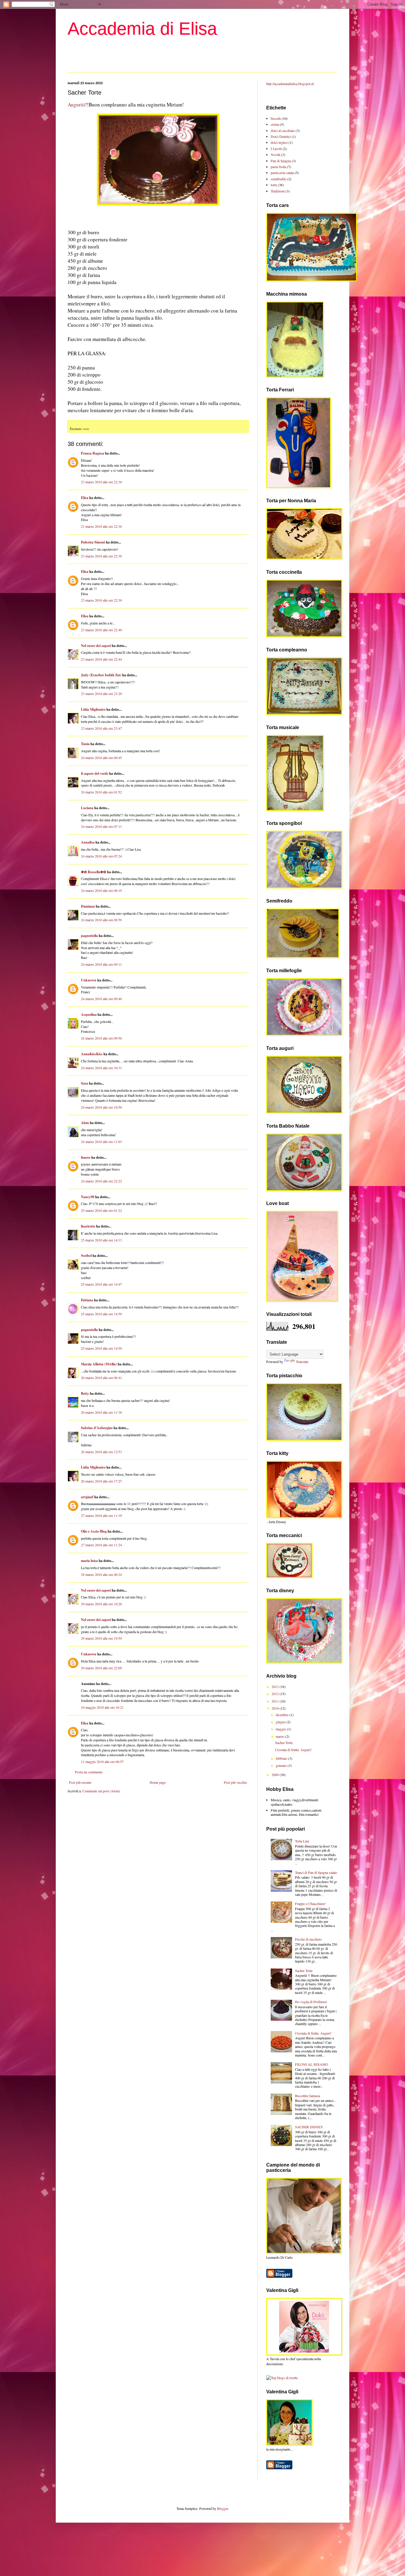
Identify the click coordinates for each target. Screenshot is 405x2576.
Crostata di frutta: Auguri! (293, 1750)
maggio (281, 1729)
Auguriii (76, 105)
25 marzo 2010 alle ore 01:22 (101, 1210)
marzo (280, 1736)
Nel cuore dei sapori (96, 646)
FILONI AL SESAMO (312, 2064)
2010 (276, 1708)
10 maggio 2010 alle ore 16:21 (102, 1707)
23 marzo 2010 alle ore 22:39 (101, 600)
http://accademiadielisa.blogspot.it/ (290, 84)
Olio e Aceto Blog (94, 1531)
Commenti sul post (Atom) (101, 1791)
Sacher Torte (284, 1743)
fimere (86, 1157)
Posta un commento (89, 1772)
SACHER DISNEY (309, 2127)
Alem (85, 1123)
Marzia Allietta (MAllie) (99, 1364)
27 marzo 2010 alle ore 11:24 (101, 1545)
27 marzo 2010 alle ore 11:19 (101, 1515)
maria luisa (89, 1561)
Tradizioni (278, 191)
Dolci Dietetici (281, 136)
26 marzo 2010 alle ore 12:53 (101, 1452)
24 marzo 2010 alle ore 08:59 (101, 920)
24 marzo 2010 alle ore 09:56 (101, 1038)
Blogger (223, 2508)
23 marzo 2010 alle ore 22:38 (101, 482)
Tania (85, 744)
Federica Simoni (93, 542)
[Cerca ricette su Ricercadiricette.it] (282, 2378)
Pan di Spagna (281, 161)
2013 (276, 1686)
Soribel (86, 1256)
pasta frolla (278, 167)
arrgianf (87, 1497)
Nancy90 (88, 1197)
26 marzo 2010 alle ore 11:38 (101, 1412)
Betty (85, 1393)
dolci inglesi (279, 142)
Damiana (88, 906)
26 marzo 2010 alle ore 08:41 (101, 1378)
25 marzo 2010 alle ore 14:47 (101, 1284)
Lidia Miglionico (93, 709)
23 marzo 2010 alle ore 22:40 (101, 630)
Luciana (87, 808)
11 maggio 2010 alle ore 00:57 (102, 1762)
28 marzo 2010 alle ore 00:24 (101, 1574)
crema (275, 124)
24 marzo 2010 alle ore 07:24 (101, 856)
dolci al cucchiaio (283, 130)
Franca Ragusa (93, 453)
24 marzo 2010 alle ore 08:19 (101, 890)
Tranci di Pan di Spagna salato (316, 1872)
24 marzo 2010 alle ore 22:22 (101, 1181)
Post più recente (80, 1782)
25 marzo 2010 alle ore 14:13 (101, 1240)
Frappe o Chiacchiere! (310, 1904)
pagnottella (89, 936)
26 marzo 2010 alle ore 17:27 (101, 1481)
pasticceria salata (282, 173)
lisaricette (88, 1226)
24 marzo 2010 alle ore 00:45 (101, 758)
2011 (276, 1701)
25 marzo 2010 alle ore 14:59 (101, 1314)
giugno (281, 1722)
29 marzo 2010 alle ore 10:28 (101, 1604)
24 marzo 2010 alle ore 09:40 (101, 999)
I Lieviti (276, 149)
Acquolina (89, 1014)
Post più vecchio (235, 1782)
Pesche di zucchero (308, 1939)
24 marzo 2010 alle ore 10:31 (101, 1068)
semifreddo (279, 179)
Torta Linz (302, 1841)
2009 (276, 1775)
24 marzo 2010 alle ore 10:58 (101, 1107)
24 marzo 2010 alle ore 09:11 (101, 964)
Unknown (89, 980)
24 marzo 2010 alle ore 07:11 (101, 826)
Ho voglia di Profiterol (311, 2002)
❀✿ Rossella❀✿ (94, 872)
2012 (276, 1694)
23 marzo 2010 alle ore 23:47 (101, 728)
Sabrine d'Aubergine (97, 1428)
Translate (302, 1362)
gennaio (282, 1765)
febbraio (282, 1758)
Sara (84, 1083)
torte (86, 429)
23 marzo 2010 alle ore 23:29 (101, 694)
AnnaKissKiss (92, 1054)
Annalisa (88, 842)
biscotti (276, 118)
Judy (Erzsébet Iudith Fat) (101, 675)
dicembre (283, 1715)
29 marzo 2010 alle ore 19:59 (101, 1638)
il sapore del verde (95, 773)
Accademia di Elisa (142, 29)
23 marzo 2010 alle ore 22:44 (101, 659)
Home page (158, 1782)
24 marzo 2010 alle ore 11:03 (101, 1142)
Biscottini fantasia (307, 2096)
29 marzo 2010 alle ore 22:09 (101, 1668)
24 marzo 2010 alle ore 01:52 (101, 792)
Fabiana (87, 1300)
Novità (275, 154)
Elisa (85, 498)
